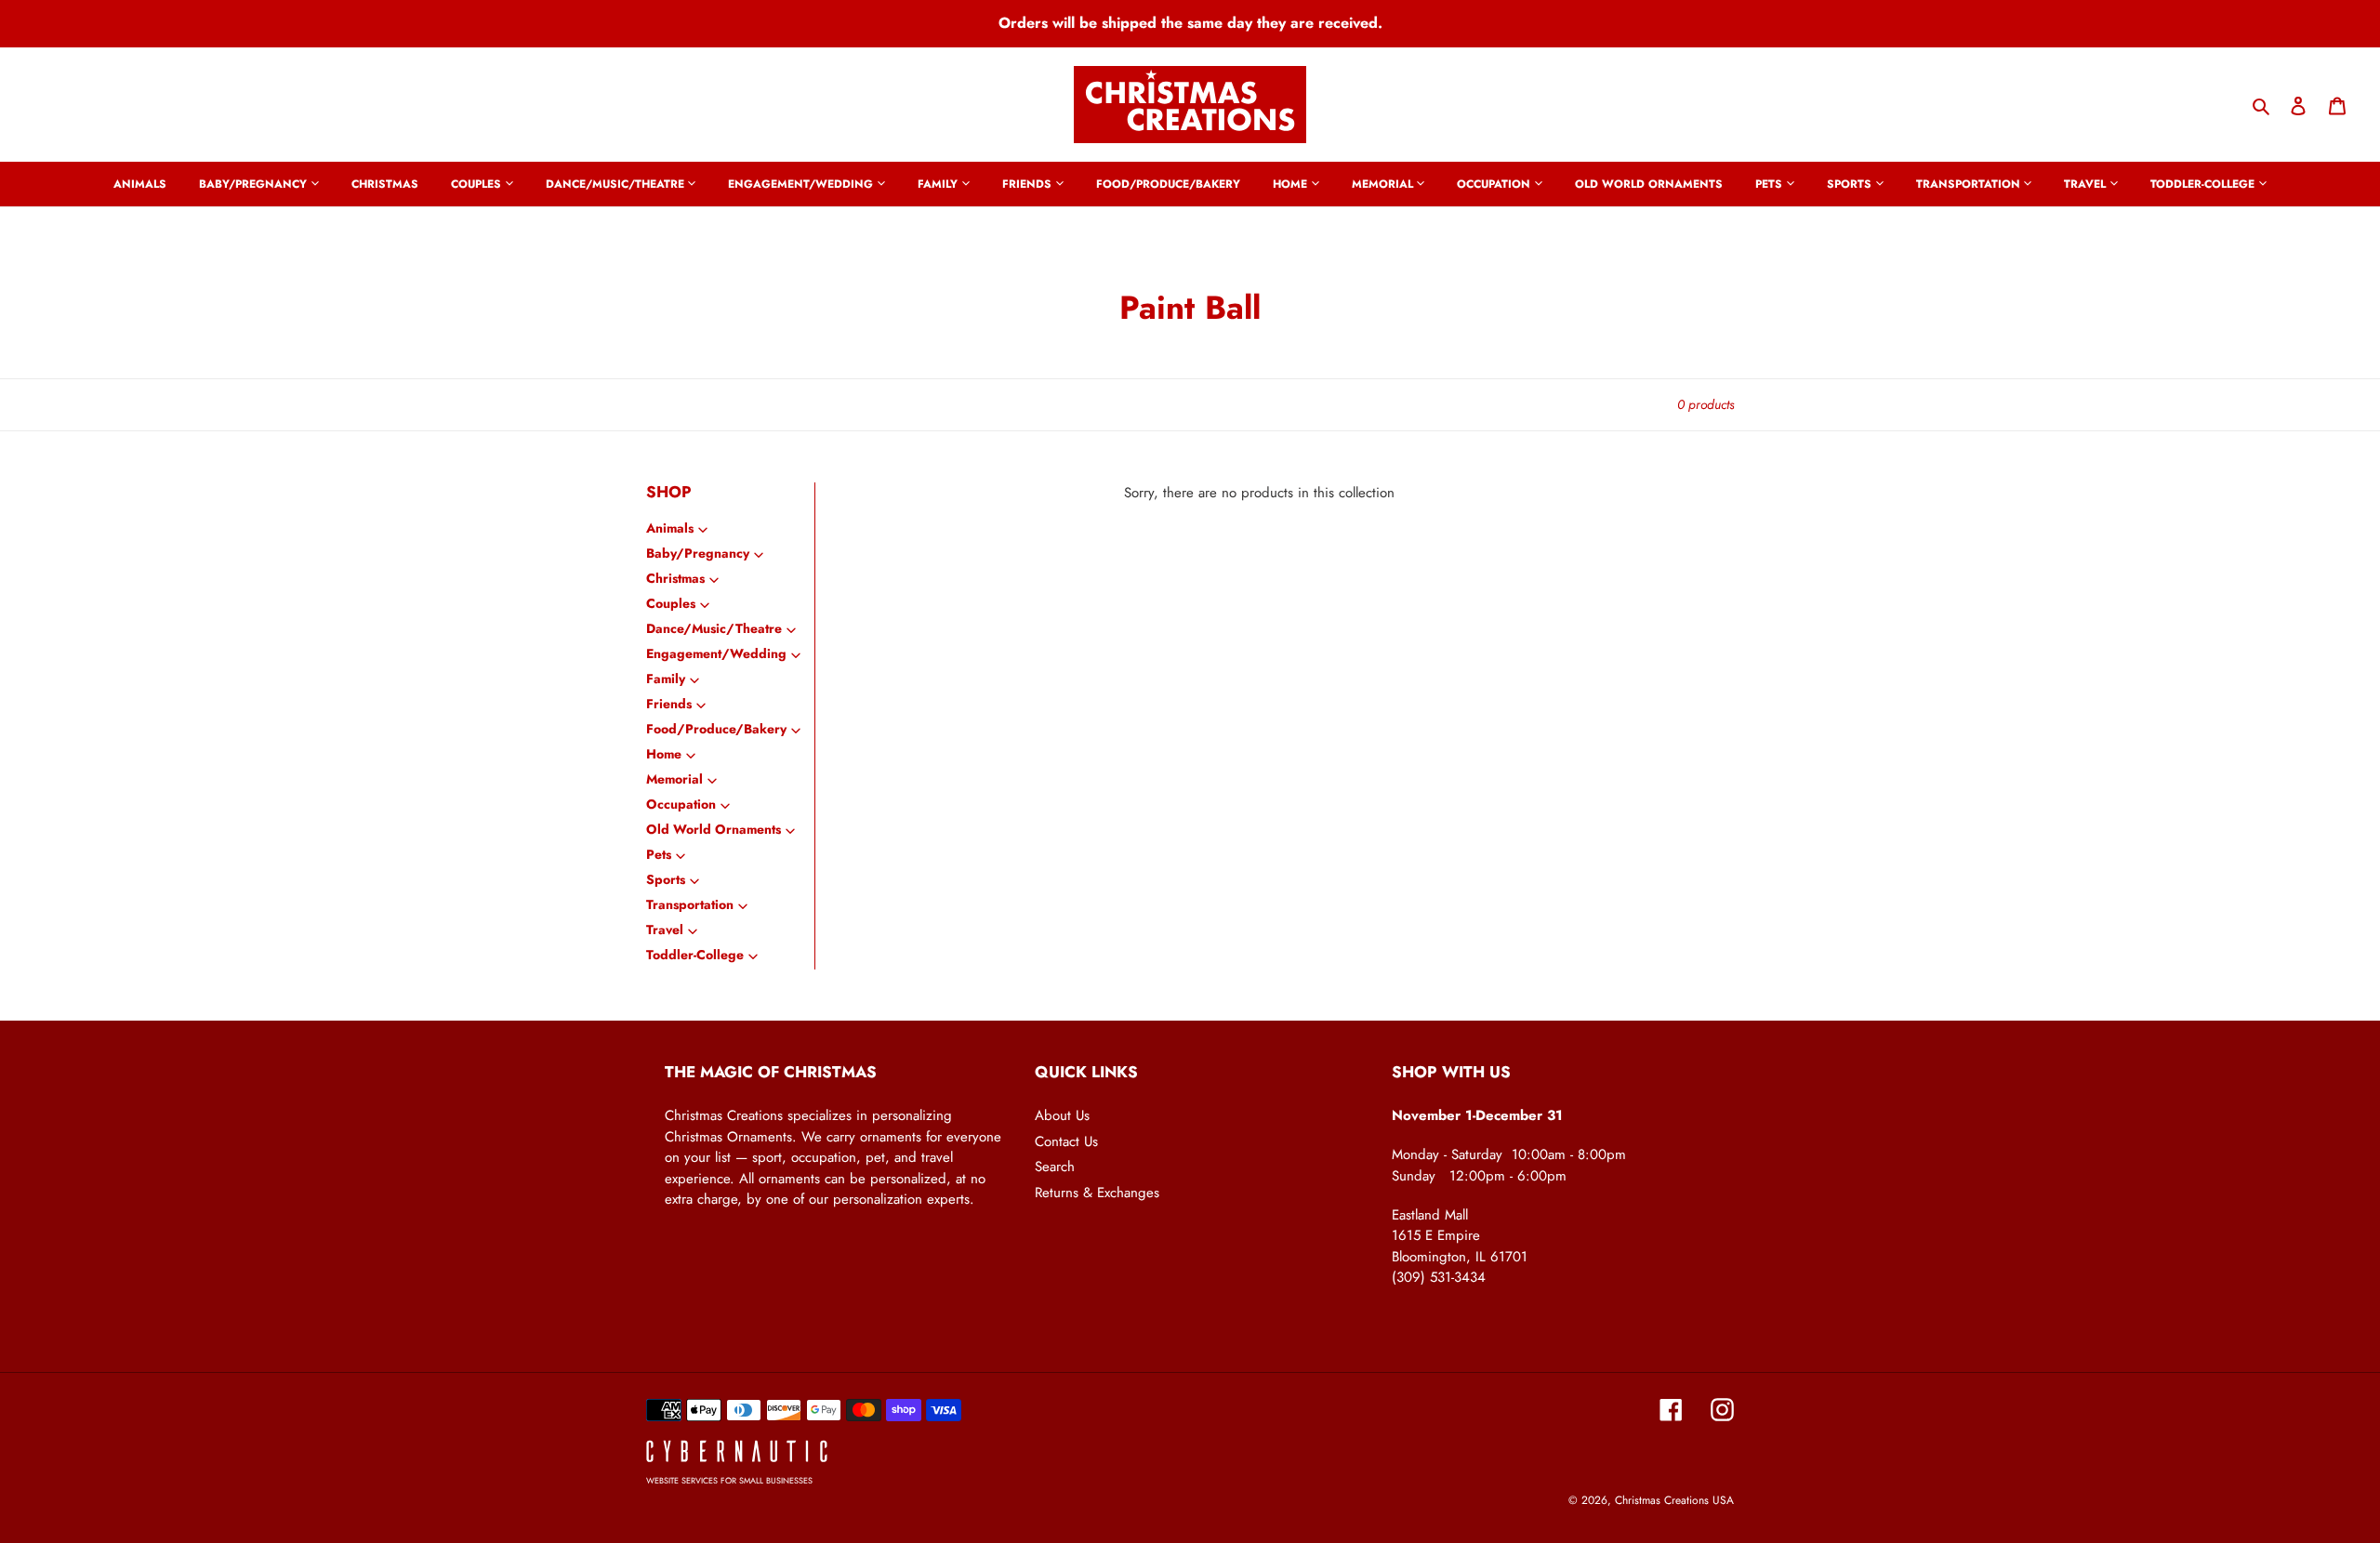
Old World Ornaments (714, 829)
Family (666, 679)
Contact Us (1066, 1141)
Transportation (690, 904)
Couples (671, 603)
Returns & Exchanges (1097, 1193)
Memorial (674, 779)
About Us (1062, 1115)
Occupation (681, 804)
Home (664, 754)
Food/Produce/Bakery (716, 729)
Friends (669, 704)
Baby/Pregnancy (698, 553)
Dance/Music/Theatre (714, 628)
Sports (666, 879)
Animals (670, 528)
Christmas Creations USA (1674, 1500)
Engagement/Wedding (716, 653)
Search (1055, 1167)
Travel (665, 930)
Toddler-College (695, 955)
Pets (659, 854)
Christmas (675, 578)
